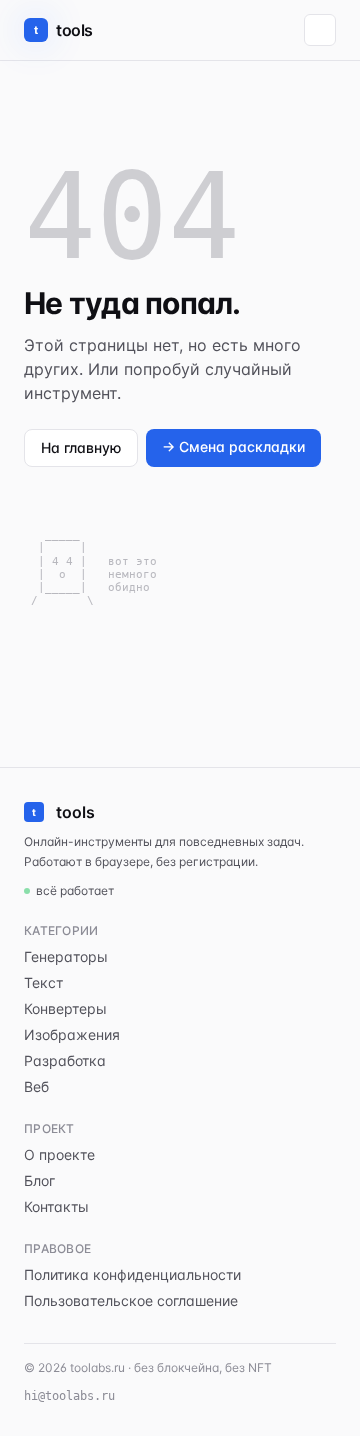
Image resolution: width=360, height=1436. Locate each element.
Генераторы (66, 956)
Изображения (72, 1034)
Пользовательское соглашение (131, 1300)
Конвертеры (65, 1008)
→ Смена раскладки (233, 446)
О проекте (59, 1154)
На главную (81, 447)
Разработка (65, 1060)
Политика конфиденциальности (132, 1274)
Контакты (56, 1206)
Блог (39, 1180)
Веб (36, 1086)
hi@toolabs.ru (69, 1396)
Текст (43, 982)
